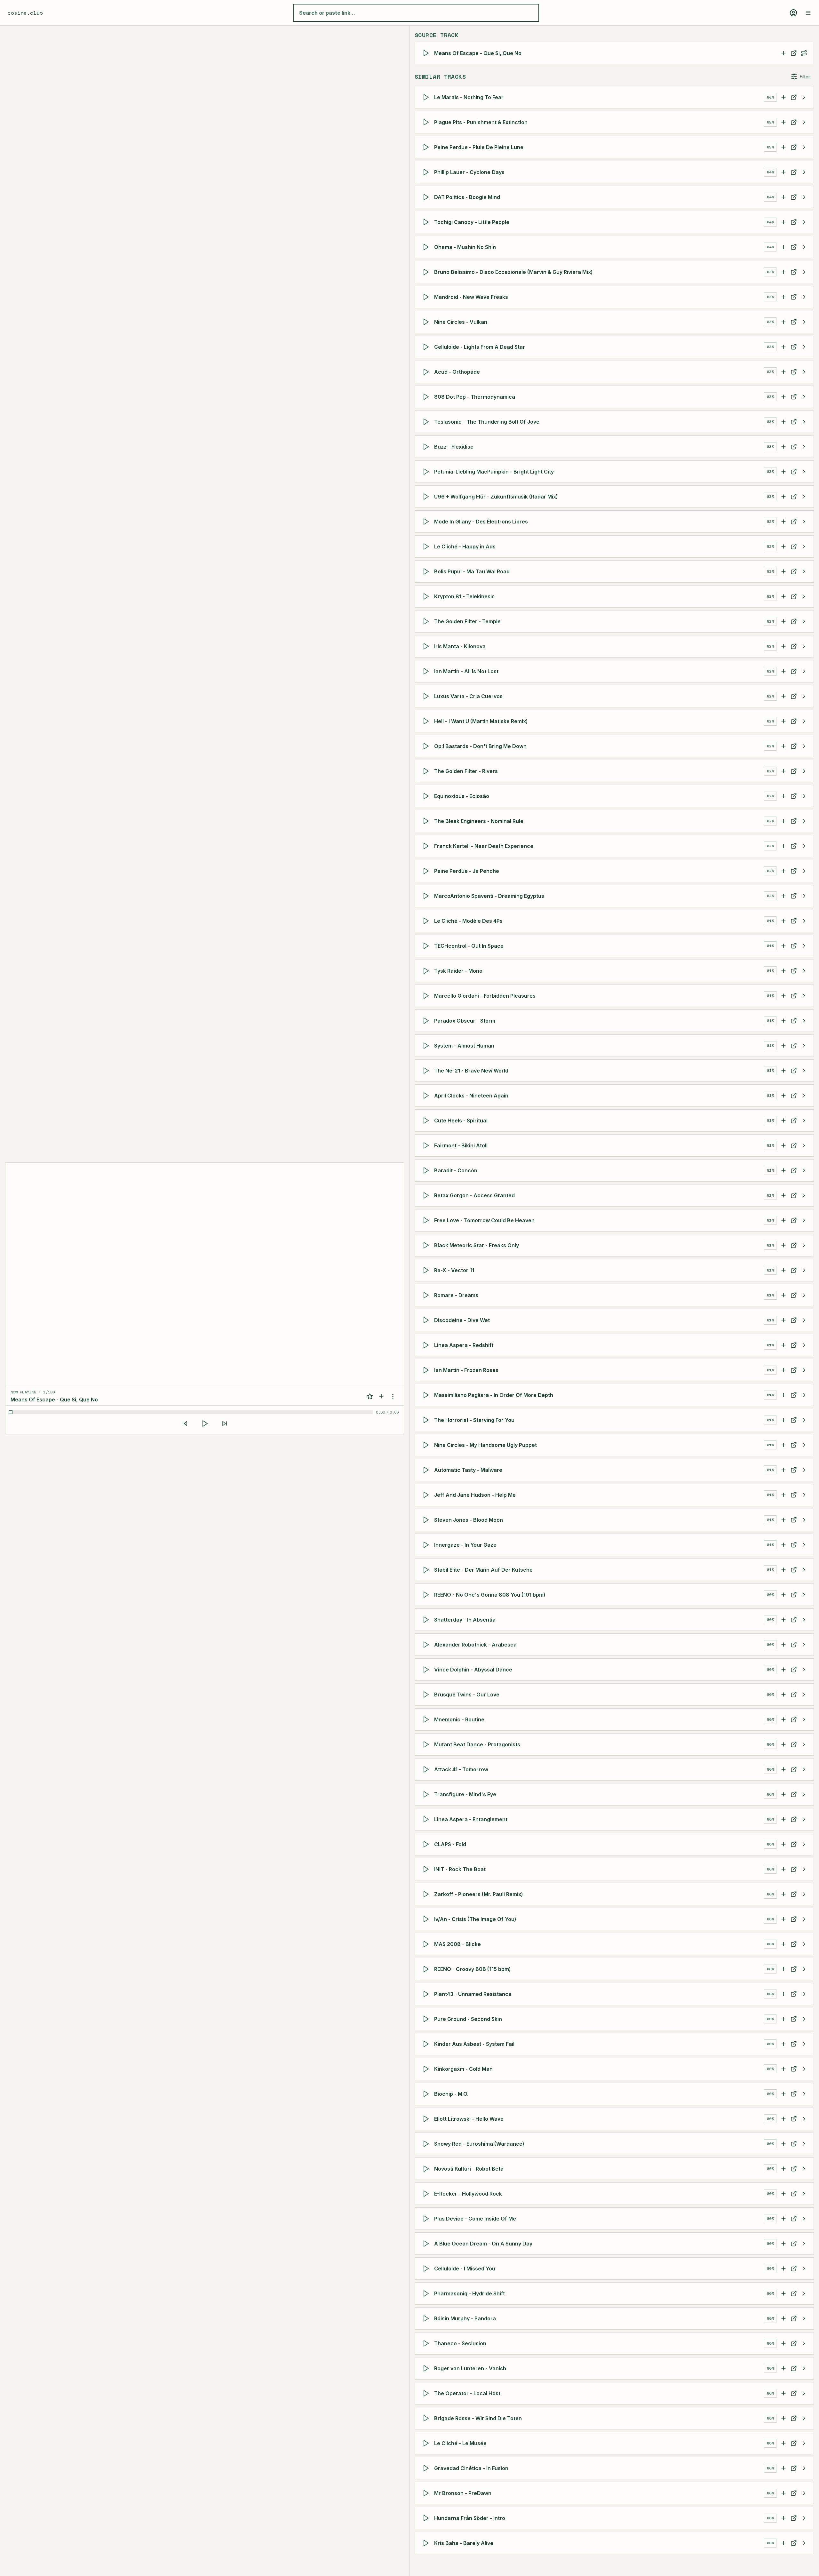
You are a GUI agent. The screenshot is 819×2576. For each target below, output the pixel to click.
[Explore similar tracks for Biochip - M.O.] (804, 2094)
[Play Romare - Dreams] (427, 1295)
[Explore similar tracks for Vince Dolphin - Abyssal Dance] (804, 1670)
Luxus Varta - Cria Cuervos (468, 696)
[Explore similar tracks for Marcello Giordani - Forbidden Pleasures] (804, 996)
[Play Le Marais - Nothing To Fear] (427, 97)
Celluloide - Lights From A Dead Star (480, 347)
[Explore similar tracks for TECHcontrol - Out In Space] (804, 946)
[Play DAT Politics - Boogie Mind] (427, 197)
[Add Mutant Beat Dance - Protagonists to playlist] (783, 1744)
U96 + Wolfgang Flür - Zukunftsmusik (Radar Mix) (496, 497)
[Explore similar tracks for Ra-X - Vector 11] (804, 1270)
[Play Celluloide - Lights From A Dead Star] (427, 347)
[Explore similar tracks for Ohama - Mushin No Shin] (804, 247)
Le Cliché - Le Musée (460, 2443)
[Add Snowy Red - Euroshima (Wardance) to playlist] (783, 2144)
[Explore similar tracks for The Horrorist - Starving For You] (804, 1420)
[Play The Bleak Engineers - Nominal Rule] (427, 821)
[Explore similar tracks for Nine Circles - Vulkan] (804, 322)
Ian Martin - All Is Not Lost (466, 671)
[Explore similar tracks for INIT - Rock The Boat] (804, 1869)
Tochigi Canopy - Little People (472, 222)
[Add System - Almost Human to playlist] (783, 1046)
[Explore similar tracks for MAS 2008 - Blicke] (804, 1944)
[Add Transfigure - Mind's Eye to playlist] (783, 1794)
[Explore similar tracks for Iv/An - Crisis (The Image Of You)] (804, 1919)
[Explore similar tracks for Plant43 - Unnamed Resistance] (804, 1994)
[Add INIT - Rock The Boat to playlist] (783, 1869)
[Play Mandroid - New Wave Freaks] (427, 297)
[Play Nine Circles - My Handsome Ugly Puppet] (427, 1445)
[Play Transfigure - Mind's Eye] (427, 1794)
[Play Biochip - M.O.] (427, 2094)
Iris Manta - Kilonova (460, 646)
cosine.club (25, 13)
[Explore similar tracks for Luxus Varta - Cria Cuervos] (804, 696)
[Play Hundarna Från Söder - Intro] (427, 2518)
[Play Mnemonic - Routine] (427, 1719)
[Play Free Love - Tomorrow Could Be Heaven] (427, 1220)
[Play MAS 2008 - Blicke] (427, 1944)
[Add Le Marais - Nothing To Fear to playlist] (783, 97)
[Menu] (808, 13)
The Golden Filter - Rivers (466, 771)
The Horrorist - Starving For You (474, 1420)
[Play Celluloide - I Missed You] (427, 2269)
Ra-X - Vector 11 (454, 1270)
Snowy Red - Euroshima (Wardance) (479, 2144)
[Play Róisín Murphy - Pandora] (427, 2318)
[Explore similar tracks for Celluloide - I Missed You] (804, 2269)
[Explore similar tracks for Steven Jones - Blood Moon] (804, 1520)
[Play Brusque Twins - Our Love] (427, 1695)
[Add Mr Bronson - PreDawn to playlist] (783, 2493)
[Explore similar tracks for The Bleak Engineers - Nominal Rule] (804, 821)
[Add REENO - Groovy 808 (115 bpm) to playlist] (783, 1969)
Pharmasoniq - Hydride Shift (469, 2293)
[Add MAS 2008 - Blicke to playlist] (783, 1944)
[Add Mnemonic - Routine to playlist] (783, 1719)
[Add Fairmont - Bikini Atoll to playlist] (783, 1145)
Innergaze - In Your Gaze (465, 1545)
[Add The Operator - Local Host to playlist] (783, 2393)
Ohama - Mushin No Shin (465, 247)
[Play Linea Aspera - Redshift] (427, 1345)
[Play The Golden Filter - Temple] (427, 621)
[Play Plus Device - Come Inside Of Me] (427, 2219)
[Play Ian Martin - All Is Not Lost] (427, 671)
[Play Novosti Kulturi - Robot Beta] (427, 2169)
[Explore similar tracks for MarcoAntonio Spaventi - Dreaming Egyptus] (804, 896)
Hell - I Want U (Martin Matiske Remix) (481, 721)
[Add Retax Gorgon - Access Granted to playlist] (783, 1195)
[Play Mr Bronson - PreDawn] (427, 2493)
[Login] (793, 13)
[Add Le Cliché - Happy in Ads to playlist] (783, 546)
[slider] (192, 1412)
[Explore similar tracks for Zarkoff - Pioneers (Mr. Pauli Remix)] (804, 1894)
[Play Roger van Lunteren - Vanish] (427, 2368)
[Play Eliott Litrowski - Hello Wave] (427, 2119)
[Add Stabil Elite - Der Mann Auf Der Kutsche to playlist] (783, 1570)
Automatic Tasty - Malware (468, 1470)
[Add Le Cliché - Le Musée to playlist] (783, 2443)
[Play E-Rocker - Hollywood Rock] (427, 2194)
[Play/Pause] (205, 1424)
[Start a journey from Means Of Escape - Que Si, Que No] (804, 53)
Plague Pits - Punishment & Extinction (481, 122)
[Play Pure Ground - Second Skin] (427, 2019)
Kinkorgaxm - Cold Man (463, 2069)
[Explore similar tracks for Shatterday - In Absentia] (804, 1620)
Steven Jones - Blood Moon (469, 1520)
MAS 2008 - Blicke (457, 1944)
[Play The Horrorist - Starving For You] (427, 1420)
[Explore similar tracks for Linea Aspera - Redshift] (804, 1345)
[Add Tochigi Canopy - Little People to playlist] (783, 222)
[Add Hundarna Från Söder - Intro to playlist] (783, 2518)
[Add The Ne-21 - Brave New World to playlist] (783, 1071)
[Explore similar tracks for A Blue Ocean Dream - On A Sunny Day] (804, 2244)
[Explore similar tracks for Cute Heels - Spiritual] (804, 1121)
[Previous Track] (185, 1424)
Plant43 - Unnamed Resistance (473, 1994)
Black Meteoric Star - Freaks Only (477, 1245)
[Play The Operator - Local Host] (427, 2393)
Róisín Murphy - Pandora (465, 2318)
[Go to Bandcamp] (794, 2293)
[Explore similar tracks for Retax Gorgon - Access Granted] (804, 1195)
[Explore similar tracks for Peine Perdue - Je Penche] (804, 871)
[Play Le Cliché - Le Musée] (427, 2443)
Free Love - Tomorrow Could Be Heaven (484, 1220)
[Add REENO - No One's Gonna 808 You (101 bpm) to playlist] (783, 1595)
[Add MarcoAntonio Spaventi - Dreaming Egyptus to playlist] (783, 896)
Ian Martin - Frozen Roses (466, 1370)
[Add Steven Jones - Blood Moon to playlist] (783, 1520)
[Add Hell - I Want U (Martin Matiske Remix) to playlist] (783, 721)
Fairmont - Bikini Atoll (461, 1145)
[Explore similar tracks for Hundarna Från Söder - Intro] (804, 2518)
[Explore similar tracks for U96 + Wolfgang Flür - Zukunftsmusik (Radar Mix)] (804, 497)
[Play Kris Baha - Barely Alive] (427, 2543)
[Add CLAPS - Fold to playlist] (783, 1844)
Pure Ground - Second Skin (468, 2019)
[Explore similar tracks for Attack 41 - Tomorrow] (804, 1769)
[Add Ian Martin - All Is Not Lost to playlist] (783, 671)
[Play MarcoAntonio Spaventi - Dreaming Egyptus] (427, 896)
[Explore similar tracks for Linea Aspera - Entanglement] (804, 1819)
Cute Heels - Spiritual (461, 1121)
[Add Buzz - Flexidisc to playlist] (783, 447)
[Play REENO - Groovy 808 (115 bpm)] (427, 1969)
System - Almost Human (464, 1046)
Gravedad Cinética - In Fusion (471, 2468)
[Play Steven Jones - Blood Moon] (427, 1520)
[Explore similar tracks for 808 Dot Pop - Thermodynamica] (804, 397)
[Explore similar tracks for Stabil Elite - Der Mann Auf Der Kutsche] (804, 1570)
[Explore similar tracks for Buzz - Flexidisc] (804, 447)
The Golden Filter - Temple (467, 621)
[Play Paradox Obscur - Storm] (427, 1021)
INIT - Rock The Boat (460, 1869)
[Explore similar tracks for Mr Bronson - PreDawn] (804, 2493)
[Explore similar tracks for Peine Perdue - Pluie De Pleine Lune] (804, 147)
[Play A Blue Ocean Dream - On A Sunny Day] (427, 2244)
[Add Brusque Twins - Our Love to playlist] (783, 1695)
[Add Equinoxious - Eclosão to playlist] (783, 796)
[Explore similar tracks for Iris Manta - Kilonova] (804, 646)
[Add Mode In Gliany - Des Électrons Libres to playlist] (783, 522)
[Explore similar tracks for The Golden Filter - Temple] (804, 621)
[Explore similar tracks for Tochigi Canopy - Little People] (804, 222)
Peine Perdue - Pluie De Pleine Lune (479, 147)
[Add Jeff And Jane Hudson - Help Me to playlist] (783, 1495)
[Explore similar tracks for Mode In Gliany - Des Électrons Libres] (804, 522)
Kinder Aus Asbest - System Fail (474, 2044)
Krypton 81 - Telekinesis (464, 596)
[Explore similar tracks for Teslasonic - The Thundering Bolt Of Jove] (804, 422)
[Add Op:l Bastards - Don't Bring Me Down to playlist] (783, 746)
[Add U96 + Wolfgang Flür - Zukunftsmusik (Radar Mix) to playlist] (783, 497)
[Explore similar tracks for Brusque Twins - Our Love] (804, 1695)
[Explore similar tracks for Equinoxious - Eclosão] (804, 796)
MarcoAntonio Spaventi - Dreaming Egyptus (489, 896)
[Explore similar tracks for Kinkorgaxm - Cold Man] (804, 2069)
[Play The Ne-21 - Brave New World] (427, 1071)
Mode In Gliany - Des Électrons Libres (481, 522)
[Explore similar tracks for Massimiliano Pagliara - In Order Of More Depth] (804, 1395)
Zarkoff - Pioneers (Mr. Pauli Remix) (479, 1894)
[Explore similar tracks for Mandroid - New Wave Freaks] (804, 297)
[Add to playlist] (381, 1396)
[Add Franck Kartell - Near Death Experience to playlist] (783, 846)
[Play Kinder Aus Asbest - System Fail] (427, 2044)
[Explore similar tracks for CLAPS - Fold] (804, 1844)
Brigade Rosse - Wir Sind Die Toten (478, 2418)
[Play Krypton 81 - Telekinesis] (427, 596)
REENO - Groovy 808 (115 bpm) (473, 1969)
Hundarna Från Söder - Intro (470, 2518)
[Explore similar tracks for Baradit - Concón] (804, 1170)
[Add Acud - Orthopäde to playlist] (783, 372)
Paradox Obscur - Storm (465, 1021)
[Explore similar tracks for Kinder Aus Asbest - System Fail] (804, 2044)
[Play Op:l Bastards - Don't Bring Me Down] (427, 746)
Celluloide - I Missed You (465, 2269)
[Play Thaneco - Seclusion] (427, 2343)
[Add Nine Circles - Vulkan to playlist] (783, 322)
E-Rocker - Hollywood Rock (468, 2194)
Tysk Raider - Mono (458, 971)
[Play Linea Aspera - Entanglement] (427, 1819)
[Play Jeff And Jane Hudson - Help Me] (427, 1495)
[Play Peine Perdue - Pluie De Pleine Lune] (427, 147)
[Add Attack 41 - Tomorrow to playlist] (783, 1769)
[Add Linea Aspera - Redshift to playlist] (783, 1345)
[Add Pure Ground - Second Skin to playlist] (783, 2019)
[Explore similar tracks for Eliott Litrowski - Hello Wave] (804, 2119)
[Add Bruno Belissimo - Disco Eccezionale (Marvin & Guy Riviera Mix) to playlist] (783, 272)
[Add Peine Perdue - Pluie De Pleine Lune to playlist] (783, 147)
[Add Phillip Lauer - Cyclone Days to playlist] (783, 172)
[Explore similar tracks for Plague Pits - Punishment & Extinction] (804, 122)
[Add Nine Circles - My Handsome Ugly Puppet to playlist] (783, 1445)
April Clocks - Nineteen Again (471, 1096)
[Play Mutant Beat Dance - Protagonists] (427, 1744)
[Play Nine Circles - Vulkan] (427, 322)
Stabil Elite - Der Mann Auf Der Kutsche (483, 1570)
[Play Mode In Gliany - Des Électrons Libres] (427, 522)
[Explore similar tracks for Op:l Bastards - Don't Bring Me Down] (804, 746)
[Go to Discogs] (794, 53)
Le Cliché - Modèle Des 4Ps (468, 921)
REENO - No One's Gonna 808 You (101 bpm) (490, 1595)
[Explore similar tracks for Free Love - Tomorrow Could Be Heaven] (804, 1220)
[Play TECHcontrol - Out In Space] (427, 946)
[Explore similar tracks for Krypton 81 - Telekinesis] (804, 596)
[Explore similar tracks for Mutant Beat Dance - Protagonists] (804, 1744)
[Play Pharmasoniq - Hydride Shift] (427, 2293)
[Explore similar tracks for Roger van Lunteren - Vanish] (804, 2368)
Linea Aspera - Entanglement (471, 1819)
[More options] (393, 1396)
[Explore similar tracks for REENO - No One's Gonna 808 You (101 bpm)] (804, 1595)
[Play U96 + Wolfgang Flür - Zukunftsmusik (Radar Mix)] (427, 497)
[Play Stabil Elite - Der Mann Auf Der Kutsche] (427, 1570)
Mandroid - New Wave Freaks (471, 297)
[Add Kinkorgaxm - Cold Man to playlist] (783, 2069)
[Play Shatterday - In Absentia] (427, 1620)
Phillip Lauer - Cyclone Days (469, 172)
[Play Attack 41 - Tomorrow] (427, 1769)
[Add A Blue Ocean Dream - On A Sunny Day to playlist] (783, 2244)
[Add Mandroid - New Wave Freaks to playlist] (783, 297)
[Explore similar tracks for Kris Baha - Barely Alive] (804, 2543)
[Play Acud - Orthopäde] (427, 372)
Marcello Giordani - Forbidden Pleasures (485, 996)
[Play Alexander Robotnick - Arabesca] (427, 1645)
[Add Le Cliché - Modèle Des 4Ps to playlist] (783, 921)
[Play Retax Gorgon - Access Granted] (427, 1195)
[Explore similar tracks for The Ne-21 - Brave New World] (804, 1071)
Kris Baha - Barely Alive (464, 2543)
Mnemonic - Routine (459, 1719)
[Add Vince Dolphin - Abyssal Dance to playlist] (783, 1670)
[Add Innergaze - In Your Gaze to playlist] (783, 1545)
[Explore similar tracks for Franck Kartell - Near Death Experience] (804, 846)
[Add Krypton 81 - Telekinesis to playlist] (783, 596)
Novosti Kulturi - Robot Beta (469, 2169)
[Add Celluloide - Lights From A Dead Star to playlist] (783, 347)
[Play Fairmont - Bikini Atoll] (427, 1145)
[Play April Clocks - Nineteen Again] (427, 1096)
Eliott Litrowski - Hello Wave (469, 2119)
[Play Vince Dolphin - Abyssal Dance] (427, 1670)
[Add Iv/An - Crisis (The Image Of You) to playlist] (783, 1919)
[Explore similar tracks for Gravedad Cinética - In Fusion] (804, 2468)
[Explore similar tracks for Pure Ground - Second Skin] (804, 2019)
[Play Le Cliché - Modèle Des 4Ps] (427, 921)
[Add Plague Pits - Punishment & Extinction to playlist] (783, 122)
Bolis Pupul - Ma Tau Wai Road (472, 571)
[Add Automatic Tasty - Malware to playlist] (783, 1470)
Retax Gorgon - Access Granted (474, 1195)
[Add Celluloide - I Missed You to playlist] (783, 2269)
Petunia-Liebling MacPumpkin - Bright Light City (494, 472)
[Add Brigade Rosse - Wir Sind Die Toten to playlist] (783, 2418)
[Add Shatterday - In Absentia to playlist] (783, 1620)
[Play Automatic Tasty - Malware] (427, 1470)
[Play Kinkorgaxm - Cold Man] (427, 2069)
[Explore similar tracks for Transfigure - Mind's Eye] (804, 1794)
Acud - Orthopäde (457, 372)
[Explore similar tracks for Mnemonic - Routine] (804, 1719)
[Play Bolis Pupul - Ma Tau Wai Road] (427, 571)
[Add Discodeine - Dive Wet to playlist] (783, 1320)
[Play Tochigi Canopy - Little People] (427, 222)
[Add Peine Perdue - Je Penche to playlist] (783, 871)
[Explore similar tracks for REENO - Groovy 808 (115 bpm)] (804, 1969)
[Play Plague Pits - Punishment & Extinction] (427, 122)
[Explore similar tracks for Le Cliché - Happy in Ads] (804, 546)
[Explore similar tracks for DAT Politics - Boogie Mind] (804, 197)
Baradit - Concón (456, 1170)
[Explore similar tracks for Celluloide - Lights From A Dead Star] (804, 347)
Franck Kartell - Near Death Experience (484, 846)
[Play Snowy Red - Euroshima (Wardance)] (427, 2144)
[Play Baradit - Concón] (427, 1170)
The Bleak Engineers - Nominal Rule (479, 821)
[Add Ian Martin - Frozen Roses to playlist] (783, 1370)
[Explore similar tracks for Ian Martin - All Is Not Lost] (804, 671)
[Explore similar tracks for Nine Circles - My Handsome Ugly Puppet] (804, 1445)
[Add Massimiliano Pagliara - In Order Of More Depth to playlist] (783, 1395)
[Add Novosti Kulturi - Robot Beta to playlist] (783, 2169)
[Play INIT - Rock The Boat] (427, 1869)
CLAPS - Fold (450, 1844)
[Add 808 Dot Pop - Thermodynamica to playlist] (783, 397)
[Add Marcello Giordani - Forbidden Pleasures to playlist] (783, 996)
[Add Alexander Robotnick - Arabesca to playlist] (783, 1645)
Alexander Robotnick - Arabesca (475, 1645)
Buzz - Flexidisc (454, 447)
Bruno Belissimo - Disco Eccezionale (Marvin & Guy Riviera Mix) (513, 272)
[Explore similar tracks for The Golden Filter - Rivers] (804, 771)
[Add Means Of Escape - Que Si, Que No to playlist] (783, 53)
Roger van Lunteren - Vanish (470, 2368)
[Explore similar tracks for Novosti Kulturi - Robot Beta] (804, 2169)
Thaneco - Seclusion (460, 2343)
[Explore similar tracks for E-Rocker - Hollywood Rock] (804, 2194)
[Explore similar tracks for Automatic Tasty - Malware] (804, 1470)
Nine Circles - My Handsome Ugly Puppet (485, 1445)
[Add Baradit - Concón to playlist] (783, 1170)
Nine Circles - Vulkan (461, 322)
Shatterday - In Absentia (465, 1620)
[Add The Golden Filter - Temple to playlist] (783, 621)
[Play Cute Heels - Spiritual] (427, 1121)
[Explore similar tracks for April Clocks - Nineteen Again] (804, 1096)
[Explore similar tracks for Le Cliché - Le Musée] (804, 2443)
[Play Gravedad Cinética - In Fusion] (427, 2468)
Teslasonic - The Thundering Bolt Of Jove (487, 422)
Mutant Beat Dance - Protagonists (477, 1744)
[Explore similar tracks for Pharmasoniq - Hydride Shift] (804, 2293)
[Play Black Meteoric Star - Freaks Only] (427, 1245)
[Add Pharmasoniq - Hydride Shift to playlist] (783, 2293)
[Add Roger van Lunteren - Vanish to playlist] (783, 2368)
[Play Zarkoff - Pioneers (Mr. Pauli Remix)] (427, 1894)
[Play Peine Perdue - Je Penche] (427, 871)
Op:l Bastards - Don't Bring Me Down (480, 746)
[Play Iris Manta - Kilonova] (427, 646)
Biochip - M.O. (451, 2094)
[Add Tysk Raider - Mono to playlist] (783, 971)
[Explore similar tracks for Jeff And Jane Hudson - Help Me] (804, 1495)
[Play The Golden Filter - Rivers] (427, 771)
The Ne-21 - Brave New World (471, 1071)
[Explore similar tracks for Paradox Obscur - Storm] (804, 1021)
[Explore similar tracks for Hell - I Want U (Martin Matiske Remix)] (804, 721)
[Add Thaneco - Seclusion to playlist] (783, 2343)
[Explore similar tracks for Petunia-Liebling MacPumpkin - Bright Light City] (804, 472)
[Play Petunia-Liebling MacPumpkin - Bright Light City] (427, 472)
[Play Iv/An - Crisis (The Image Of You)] (427, 1919)
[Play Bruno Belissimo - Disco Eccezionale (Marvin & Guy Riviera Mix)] (427, 272)
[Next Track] (225, 1424)
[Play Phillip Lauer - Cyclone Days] (427, 172)
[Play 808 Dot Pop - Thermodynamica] (427, 397)
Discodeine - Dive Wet (462, 1320)
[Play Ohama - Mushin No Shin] (427, 247)
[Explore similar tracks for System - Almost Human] (804, 1046)
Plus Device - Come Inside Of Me (475, 2219)
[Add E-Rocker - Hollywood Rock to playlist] (783, 2194)
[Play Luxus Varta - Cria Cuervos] (427, 696)
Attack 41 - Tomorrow (461, 1769)
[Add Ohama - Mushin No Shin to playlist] (783, 247)
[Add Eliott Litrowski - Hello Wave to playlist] (783, 2119)
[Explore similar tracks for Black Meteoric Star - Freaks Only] (804, 1245)
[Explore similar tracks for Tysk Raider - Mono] (804, 971)
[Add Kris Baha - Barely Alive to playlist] (783, 2543)
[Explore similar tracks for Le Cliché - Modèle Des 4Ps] (804, 921)
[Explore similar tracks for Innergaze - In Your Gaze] (804, 1545)
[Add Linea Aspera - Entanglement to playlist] (783, 1819)
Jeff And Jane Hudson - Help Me (475, 1495)
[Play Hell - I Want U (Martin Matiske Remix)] (427, 721)
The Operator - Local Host (467, 2393)
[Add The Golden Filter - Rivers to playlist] (783, 771)
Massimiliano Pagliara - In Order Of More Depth (494, 1395)
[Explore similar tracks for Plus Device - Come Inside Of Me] (804, 2219)
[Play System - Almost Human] (427, 1046)
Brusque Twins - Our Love (467, 1695)
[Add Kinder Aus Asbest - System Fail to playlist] (783, 2044)
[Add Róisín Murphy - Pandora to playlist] (783, 2318)
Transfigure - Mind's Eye (465, 1794)
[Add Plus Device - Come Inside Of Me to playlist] (783, 2219)
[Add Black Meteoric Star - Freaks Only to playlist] (783, 1245)
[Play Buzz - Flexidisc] (427, 447)
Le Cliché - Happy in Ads (465, 546)
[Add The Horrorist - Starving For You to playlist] (783, 1420)
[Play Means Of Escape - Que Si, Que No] (427, 53)
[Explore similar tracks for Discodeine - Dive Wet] (804, 1320)
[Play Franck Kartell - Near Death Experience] (427, 846)
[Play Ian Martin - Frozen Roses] (427, 1370)
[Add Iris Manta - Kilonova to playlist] (783, 646)
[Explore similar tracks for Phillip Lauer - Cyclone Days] (804, 172)
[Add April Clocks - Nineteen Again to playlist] (783, 1096)
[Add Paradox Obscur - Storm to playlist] (783, 1021)
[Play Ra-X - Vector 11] (427, 1270)
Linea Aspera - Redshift (464, 1345)
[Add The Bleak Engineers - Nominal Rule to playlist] (783, 821)
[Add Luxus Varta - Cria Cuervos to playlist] (783, 696)
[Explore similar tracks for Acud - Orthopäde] (804, 372)
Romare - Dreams (456, 1295)
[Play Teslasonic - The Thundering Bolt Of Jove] (427, 422)
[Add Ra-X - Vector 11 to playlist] (783, 1270)
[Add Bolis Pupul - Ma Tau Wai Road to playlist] (783, 571)
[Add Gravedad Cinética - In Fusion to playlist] (783, 2468)
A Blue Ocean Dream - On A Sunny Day (483, 2244)
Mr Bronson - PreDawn (463, 2493)
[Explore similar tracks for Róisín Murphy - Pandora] (804, 2318)
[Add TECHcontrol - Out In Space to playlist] (783, 946)
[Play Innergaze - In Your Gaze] (427, 1545)
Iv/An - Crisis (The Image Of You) (475, 1919)
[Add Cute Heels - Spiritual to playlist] (783, 1121)
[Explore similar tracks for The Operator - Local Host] (804, 2393)
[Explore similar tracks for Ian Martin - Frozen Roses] (804, 1370)
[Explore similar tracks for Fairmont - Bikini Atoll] (804, 1145)
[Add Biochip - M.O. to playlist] (783, 2094)
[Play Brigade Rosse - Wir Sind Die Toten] (427, 2418)
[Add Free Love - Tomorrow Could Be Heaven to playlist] (783, 1220)
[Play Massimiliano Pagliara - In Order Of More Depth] (427, 1395)
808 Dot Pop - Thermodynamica (475, 397)
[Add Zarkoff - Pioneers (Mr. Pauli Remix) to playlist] (783, 1894)
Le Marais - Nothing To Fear (469, 97)
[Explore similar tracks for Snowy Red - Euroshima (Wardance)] (804, 2144)
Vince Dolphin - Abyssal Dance (473, 1670)
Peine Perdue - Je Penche (467, 871)
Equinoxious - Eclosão (462, 796)
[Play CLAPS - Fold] (427, 1844)
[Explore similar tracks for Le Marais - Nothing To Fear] (804, 97)
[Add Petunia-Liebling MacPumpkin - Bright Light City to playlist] (783, 472)
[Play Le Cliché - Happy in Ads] (427, 546)
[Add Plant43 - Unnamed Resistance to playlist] (783, 1994)
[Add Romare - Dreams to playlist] (783, 1295)
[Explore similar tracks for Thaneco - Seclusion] (804, 2343)
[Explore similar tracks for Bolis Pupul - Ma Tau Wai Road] (804, 571)
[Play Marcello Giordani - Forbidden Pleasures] (427, 996)
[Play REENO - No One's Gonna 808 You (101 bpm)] (427, 1595)
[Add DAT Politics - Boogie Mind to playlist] (783, 197)
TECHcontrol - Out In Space (469, 946)
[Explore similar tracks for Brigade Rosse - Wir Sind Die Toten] (804, 2418)
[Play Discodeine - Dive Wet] (427, 1320)
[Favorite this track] (370, 1396)
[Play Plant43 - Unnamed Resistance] (427, 1994)
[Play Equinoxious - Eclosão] (427, 796)
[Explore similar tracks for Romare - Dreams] (804, 1295)
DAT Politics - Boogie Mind (467, 197)
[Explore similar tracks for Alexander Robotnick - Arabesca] (804, 1645)
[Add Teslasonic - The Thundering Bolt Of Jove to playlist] (783, 422)
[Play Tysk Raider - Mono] (427, 971)
